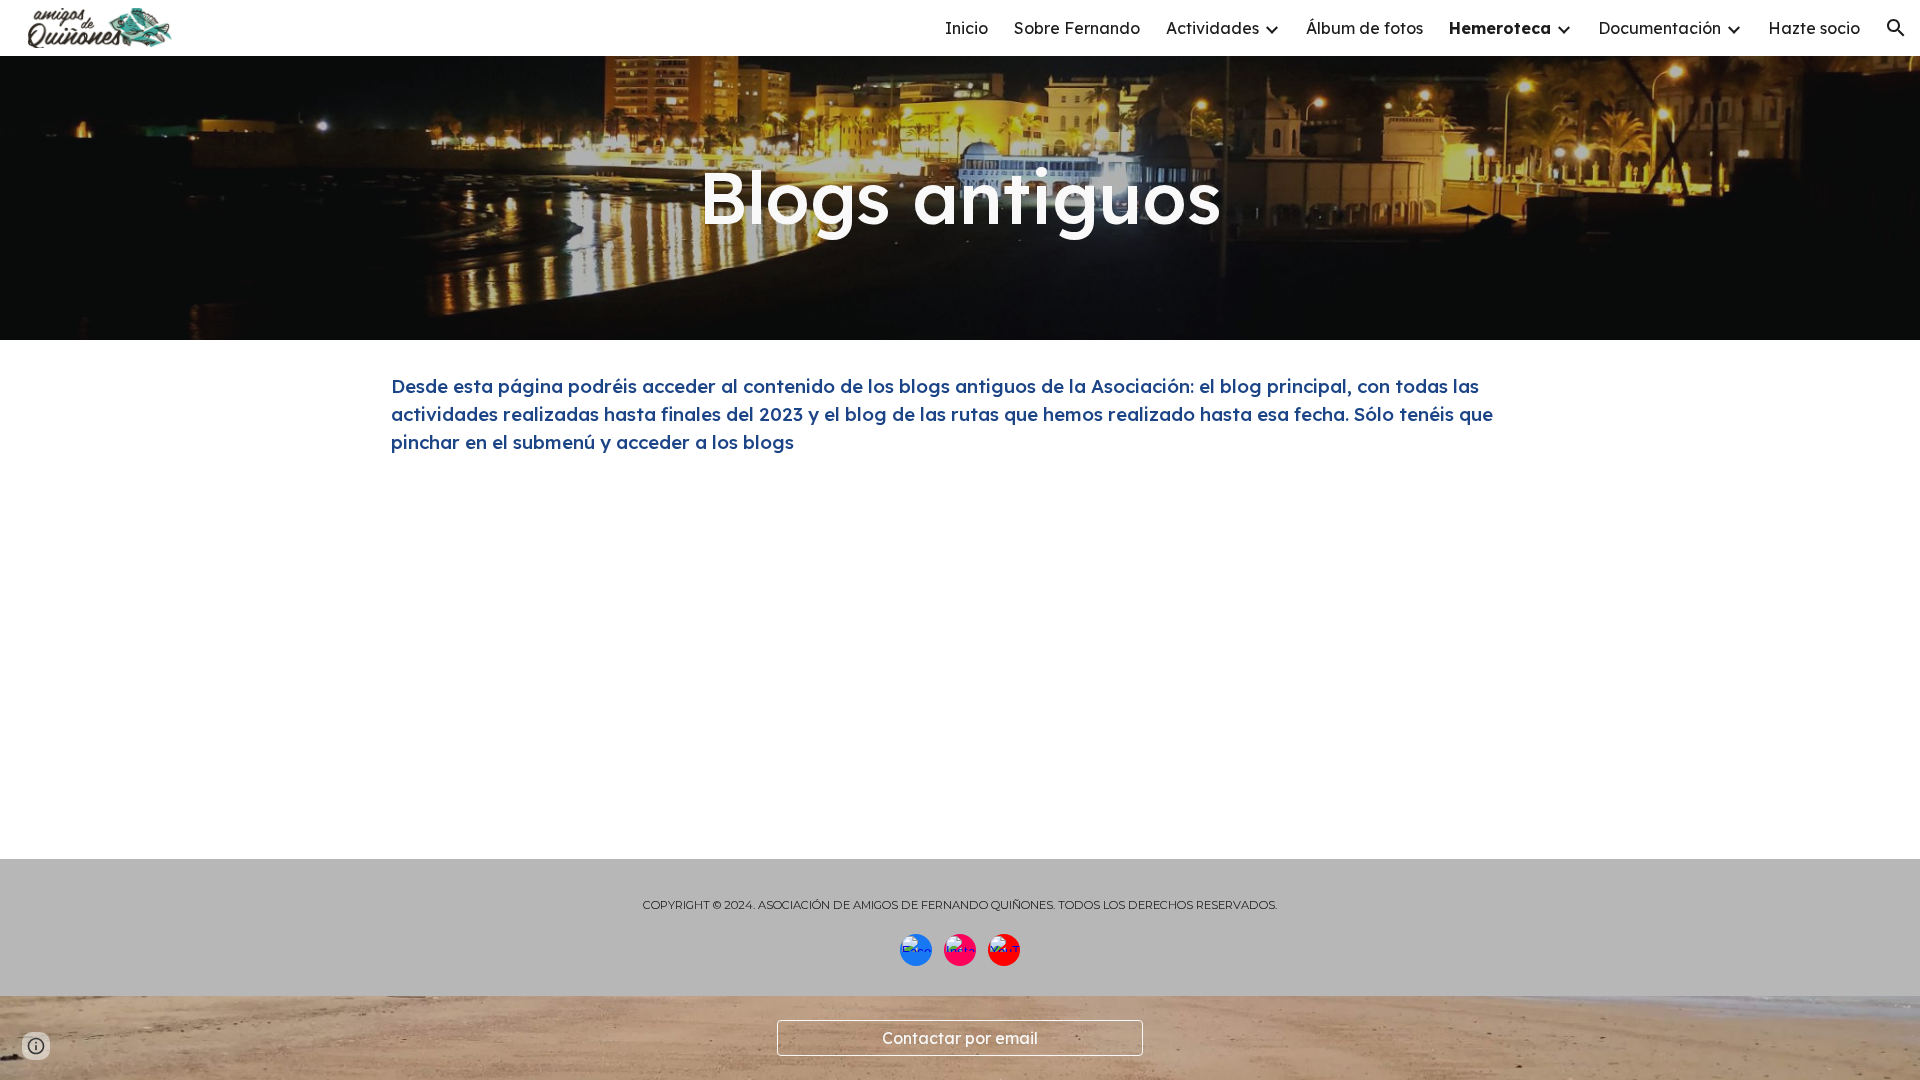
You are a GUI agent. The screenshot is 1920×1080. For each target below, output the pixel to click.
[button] (1896, 28)
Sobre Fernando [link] (1077, 28)
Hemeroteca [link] (1500, 28)
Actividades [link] (1212, 28)
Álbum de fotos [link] (1364, 28)
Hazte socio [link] (1814, 28)
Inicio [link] (966, 28)
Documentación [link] (1659, 28)
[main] (960, 197)
